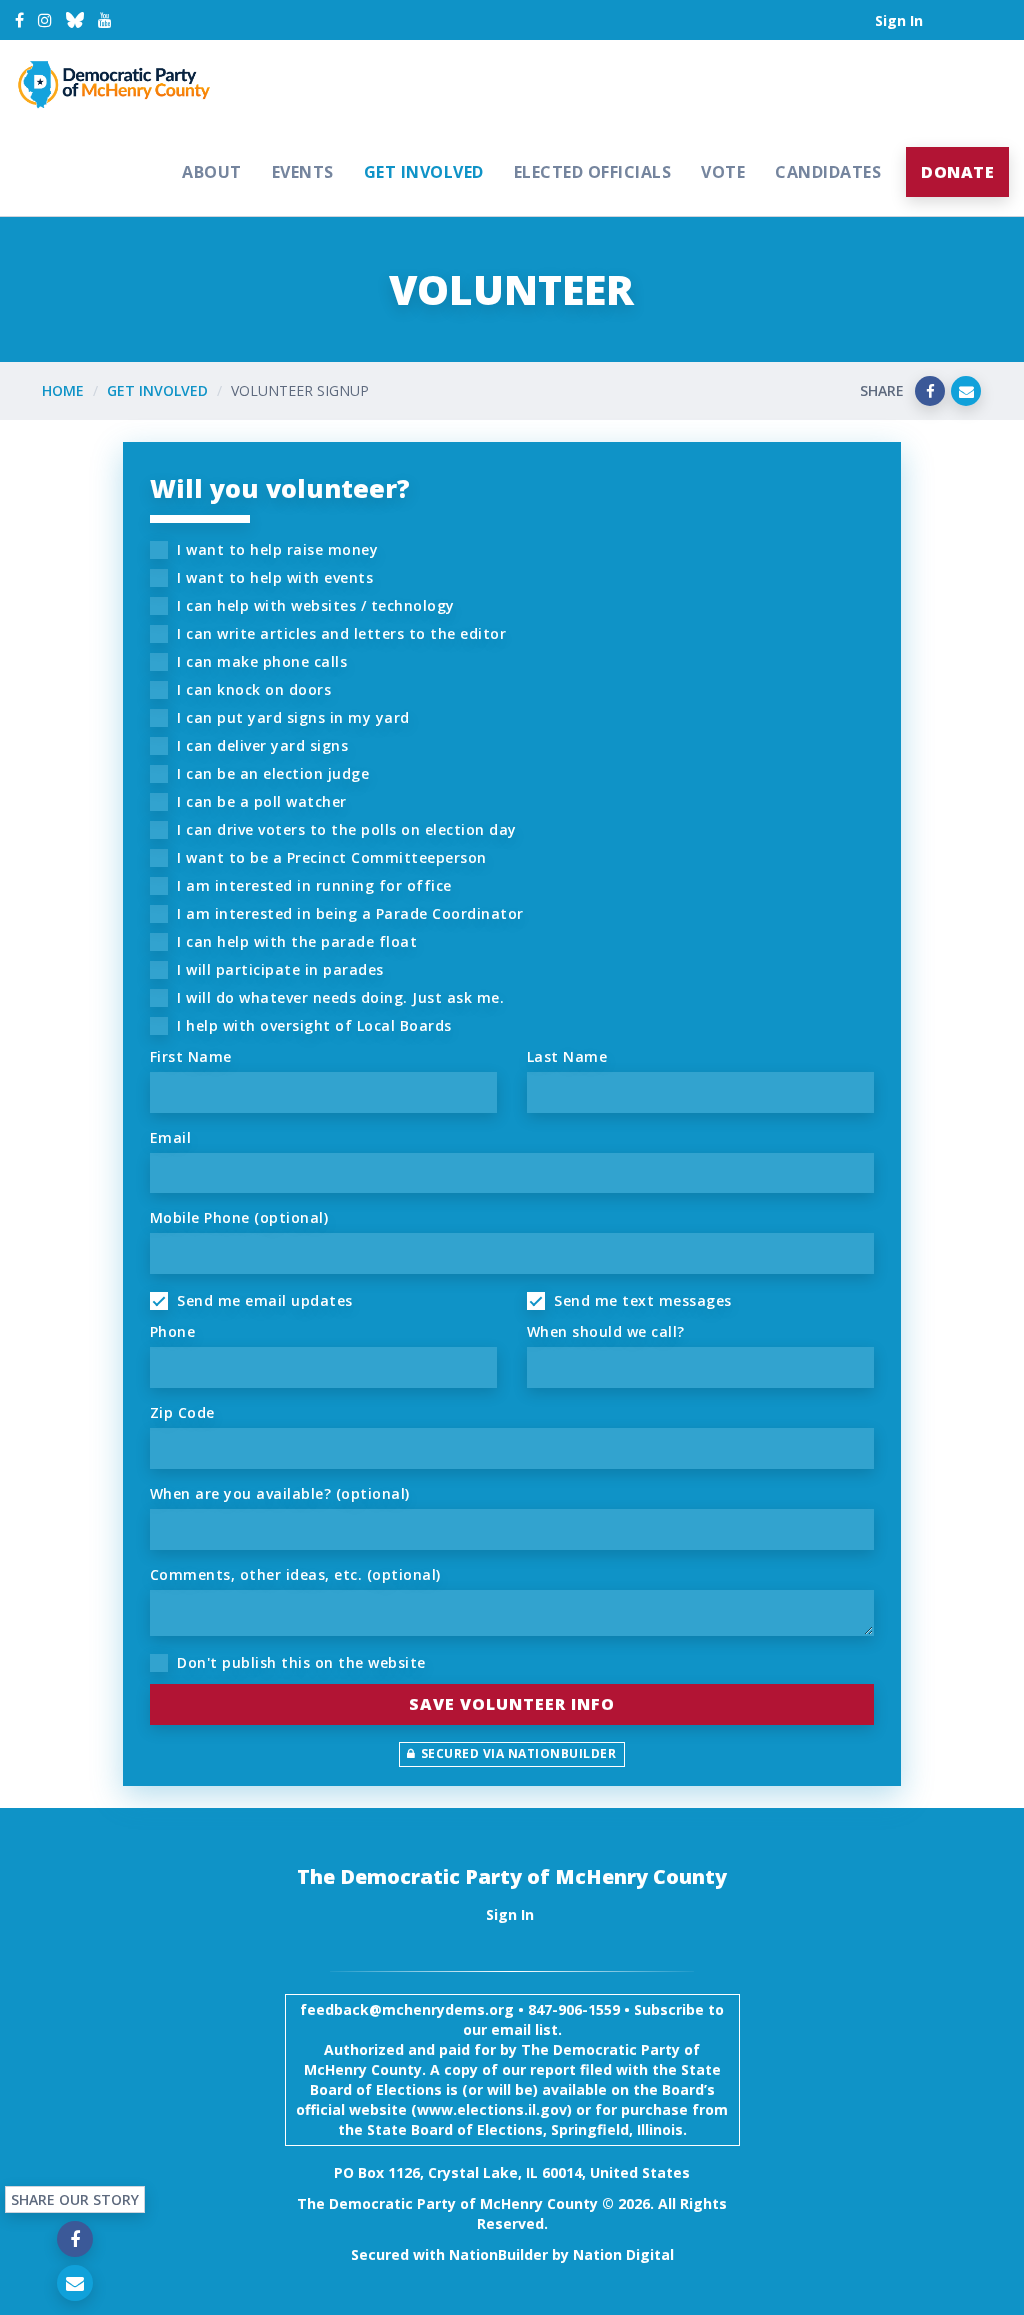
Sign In (899, 20)
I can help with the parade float (295, 941)
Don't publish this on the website (299, 1662)
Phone (173, 1331)
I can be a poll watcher (260, 801)
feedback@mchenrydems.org (407, 2009)
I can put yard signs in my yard (291, 717)
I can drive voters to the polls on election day (345, 829)
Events (303, 172)
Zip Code (182, 1412)
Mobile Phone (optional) (239, 1217)
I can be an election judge (271, 773)
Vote (723, 172)
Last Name (567, 1056)
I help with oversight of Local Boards (312, 1025)
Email (171, 1137)
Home (63, 390)
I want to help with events (273, 577)
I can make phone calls (260, 661)
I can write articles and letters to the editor (340, 633)
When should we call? (606, 1331)
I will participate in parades (278, 969)
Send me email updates (263, 1300)
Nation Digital (623, 2254)
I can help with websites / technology (314, 605)
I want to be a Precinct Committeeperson (330, 857)
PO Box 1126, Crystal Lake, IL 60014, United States (512, 2172)
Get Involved (424, 172)
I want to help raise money (276, 549)
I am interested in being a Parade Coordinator (348, 913)
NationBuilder (498, 2254)
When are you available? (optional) (280, 1493)
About (212, 172)
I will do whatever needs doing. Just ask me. (339, 997)
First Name (191, 1056)
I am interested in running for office (312, 885)
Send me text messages (641, 1300)
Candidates (828, 172)
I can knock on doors (252, 689)
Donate (957, 172)
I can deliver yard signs (261, 745)
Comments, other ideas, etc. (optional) (295, 1574)
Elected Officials (593, 172)
